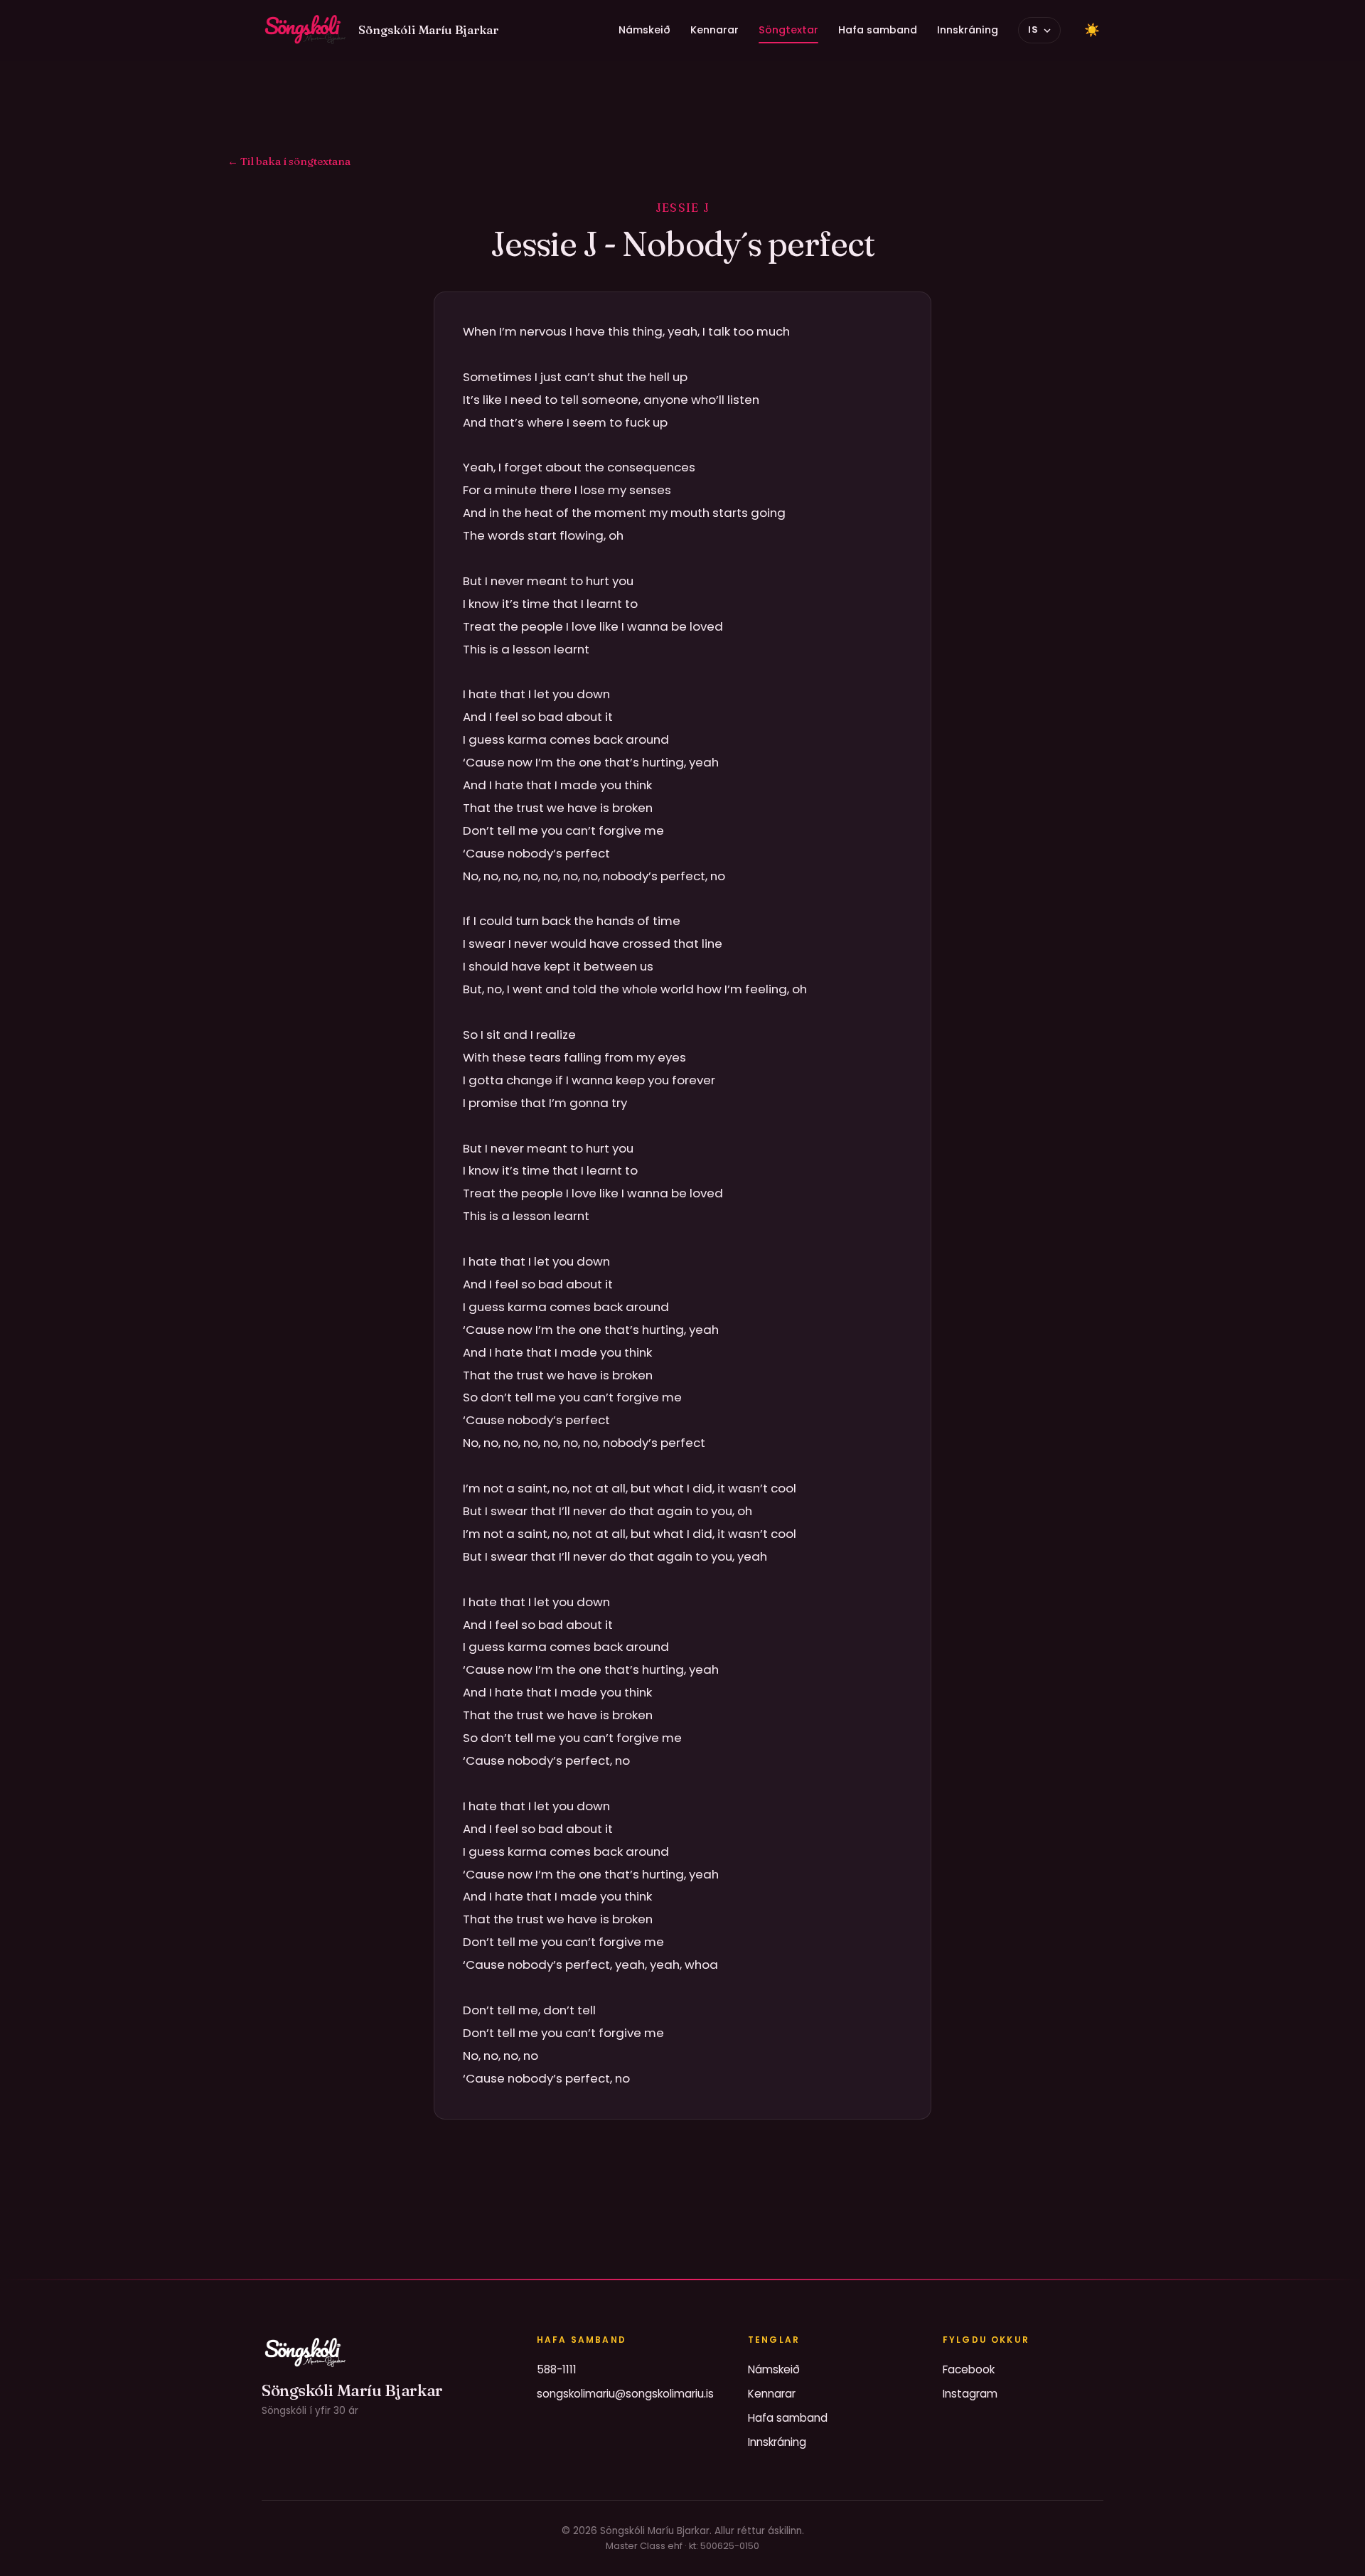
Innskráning (968, 30)
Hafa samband (878, 30)
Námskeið (644, 30)
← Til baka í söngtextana (289, 161)
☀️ (1092, 30)
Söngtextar (788, 30)
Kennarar (714, 30)
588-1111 (557, 2369)
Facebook (969, 2369)
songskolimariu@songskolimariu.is (625, 2394)
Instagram (970, 2394)
